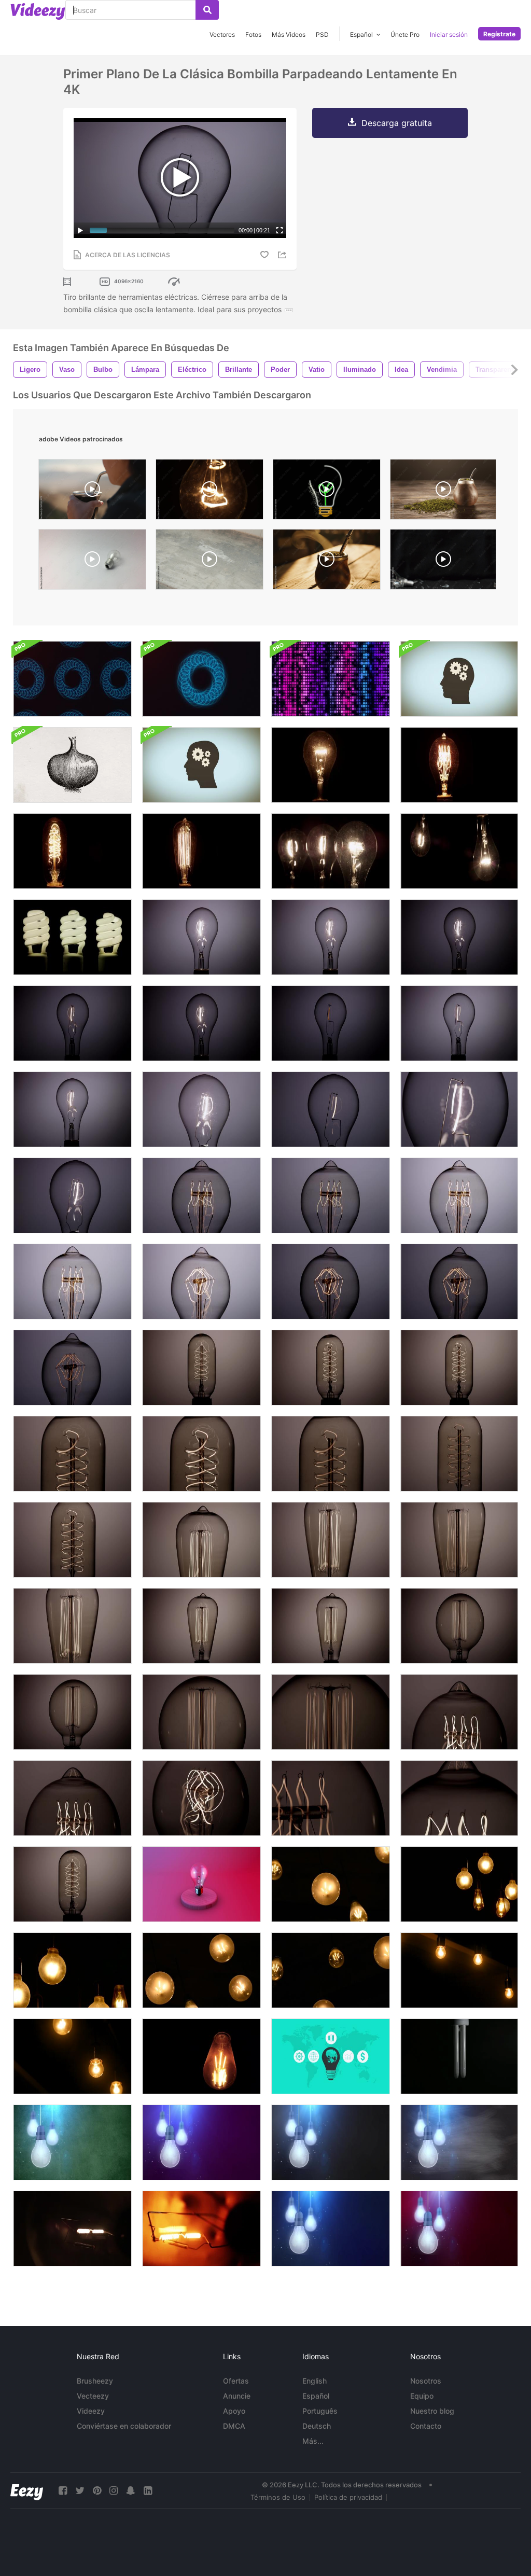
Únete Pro (405, 34)
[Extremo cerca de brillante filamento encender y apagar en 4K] (459, 1109)
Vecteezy (93, 2396)
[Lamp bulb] (459, 2056)
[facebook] (63, 2491)
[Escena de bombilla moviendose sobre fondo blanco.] (92, 562)
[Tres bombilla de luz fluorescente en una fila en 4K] (72, 937)
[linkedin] (148, 2491)
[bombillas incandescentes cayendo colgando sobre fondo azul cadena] (331, 2229)
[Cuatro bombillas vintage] (201, 1970)
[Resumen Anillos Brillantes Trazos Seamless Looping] (201, 679)
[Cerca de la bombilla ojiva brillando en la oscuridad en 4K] (201, 1626)
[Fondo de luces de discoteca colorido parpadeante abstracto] (331, 679)
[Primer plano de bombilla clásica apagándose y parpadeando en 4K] (331, 1109)
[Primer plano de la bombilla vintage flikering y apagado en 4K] (72, 1282)
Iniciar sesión (449, 34)
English (315, 2381)
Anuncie (237, 2396)
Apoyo (234, 2411)
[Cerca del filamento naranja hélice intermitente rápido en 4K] (72, 1540)
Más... (313, 2441)
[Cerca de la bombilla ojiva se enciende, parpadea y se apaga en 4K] (331, 1626)
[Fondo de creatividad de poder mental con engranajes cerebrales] (459, 679)
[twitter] (80, 2491)
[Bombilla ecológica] (327, 492)
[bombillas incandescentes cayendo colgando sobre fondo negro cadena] (331, 2142)
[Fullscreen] (280, 230)
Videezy (91, 2411)
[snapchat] (131, 2491)
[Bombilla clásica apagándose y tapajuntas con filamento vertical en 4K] (459, 1023)
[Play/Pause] (80, 230)
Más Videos (289, 34)
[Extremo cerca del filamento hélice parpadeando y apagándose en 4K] (201, 1454)
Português (320, 2411)
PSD (322, 34)
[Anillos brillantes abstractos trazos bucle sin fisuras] (72, 679)
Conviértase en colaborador (124, 2426)
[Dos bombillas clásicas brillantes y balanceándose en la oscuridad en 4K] (459, 851)
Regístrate (499, 34)
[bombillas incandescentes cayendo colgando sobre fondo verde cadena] (72, 2142)
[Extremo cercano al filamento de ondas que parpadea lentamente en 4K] (459, 1540)
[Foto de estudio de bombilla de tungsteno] (201, 1884)
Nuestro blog (432, 2411)
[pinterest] (97, 2491)
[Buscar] (207, 10)
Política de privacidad (348, 2497)
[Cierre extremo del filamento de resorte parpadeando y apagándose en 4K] (72, 1368)
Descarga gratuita (397, 123)
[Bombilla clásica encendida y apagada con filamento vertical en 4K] (201, 937)
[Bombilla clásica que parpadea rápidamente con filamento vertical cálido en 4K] (72, 1023)
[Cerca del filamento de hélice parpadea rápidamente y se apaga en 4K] (331, 1454)
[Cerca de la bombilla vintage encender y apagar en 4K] (201, 1195)
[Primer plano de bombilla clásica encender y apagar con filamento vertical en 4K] (72, 1195)
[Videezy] (38, 11)
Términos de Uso (278, 2497)
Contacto (426, 2426)
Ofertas (236, 2381)
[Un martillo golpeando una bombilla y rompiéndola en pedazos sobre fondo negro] (443, 562)
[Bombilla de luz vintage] (201, 2056)
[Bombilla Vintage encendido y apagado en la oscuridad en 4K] (459, 765)
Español (316, 2396)
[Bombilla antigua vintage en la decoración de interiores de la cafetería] (331, 1884)
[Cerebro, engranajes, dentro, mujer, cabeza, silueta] (201, 765)
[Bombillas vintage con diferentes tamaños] (331, 1970)
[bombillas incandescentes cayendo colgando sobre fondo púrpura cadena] (201, 2142)
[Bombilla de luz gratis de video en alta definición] (72, 2229)
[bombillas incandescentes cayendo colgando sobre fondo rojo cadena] (459, 2229)
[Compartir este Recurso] (284, 255)
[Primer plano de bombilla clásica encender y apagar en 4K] (201, 1109)
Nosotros (426, 2381)
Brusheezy (95, 2381)
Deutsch (317, 2426)
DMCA (234, 2426)
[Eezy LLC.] (27, 2491)
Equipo (422, 2396)
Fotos (253, 34)
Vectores (222, 34)
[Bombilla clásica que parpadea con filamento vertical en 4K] (331, 937)
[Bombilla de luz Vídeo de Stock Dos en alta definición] (201, 2229)
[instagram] (114, 2491)
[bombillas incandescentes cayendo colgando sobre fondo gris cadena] (459, 2142)
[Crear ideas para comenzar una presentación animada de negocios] (331, 2056)
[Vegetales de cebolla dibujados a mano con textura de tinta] (72, 765)
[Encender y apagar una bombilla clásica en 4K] (331, 765)
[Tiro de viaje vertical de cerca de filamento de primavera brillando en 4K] (459, 1798)
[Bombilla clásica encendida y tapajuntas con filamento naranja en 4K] (331, 1023)
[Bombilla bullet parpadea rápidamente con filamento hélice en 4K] (201, 1368)
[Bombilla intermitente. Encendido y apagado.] (209, 492)
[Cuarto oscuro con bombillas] (459, 1970)
